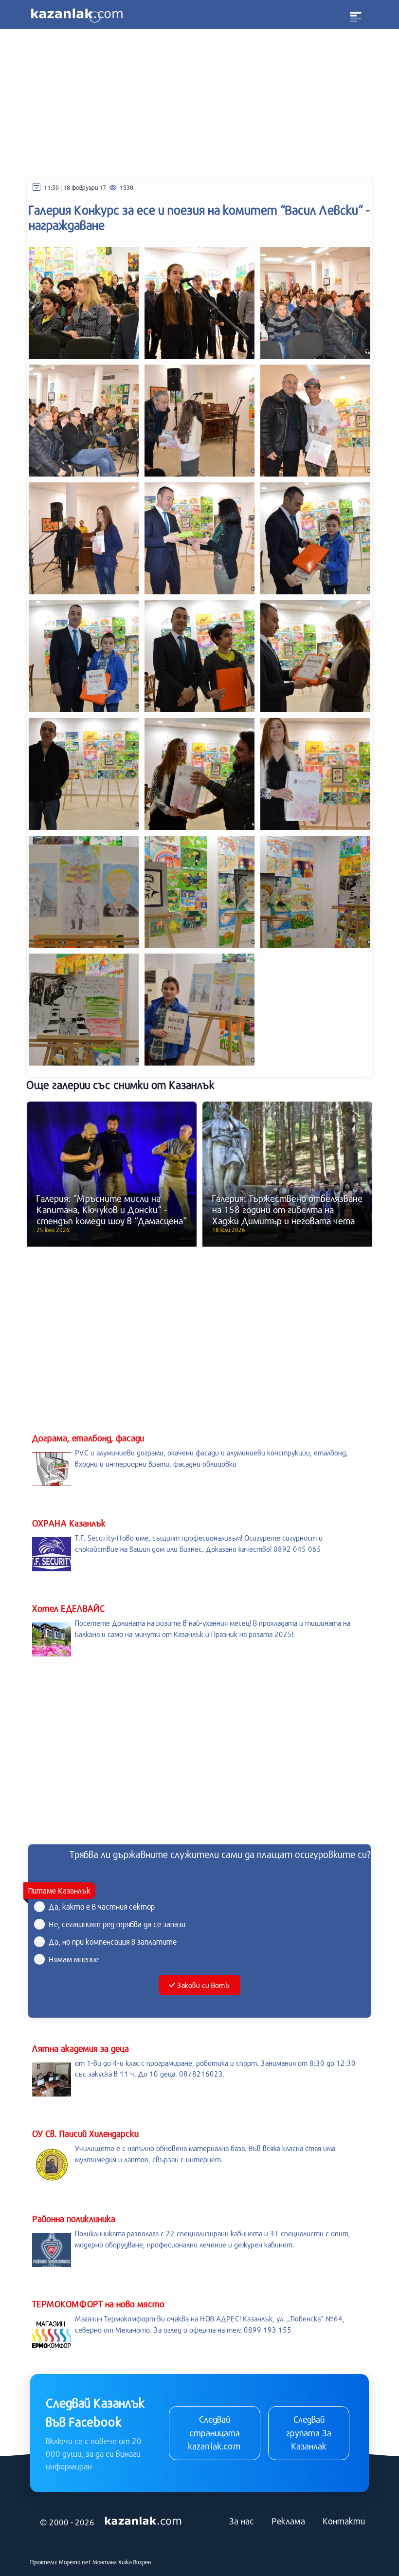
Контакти (344, 2521)
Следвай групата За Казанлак (309, 2433)
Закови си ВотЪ (203, 1985)
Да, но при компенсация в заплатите (113, 1941)
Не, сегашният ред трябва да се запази (117, 1924)
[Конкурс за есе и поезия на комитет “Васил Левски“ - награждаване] (84, 302)
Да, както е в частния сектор (102, 1906)
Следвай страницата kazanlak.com (214, 2433)
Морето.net (75, 2562)
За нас (242, 2521)
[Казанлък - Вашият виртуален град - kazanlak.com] (77, 15)
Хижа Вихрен (135, 2562)
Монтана (105, 2562)
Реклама (288, 2521)
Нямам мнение (74, 1959)
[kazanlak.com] (143, 2521)
